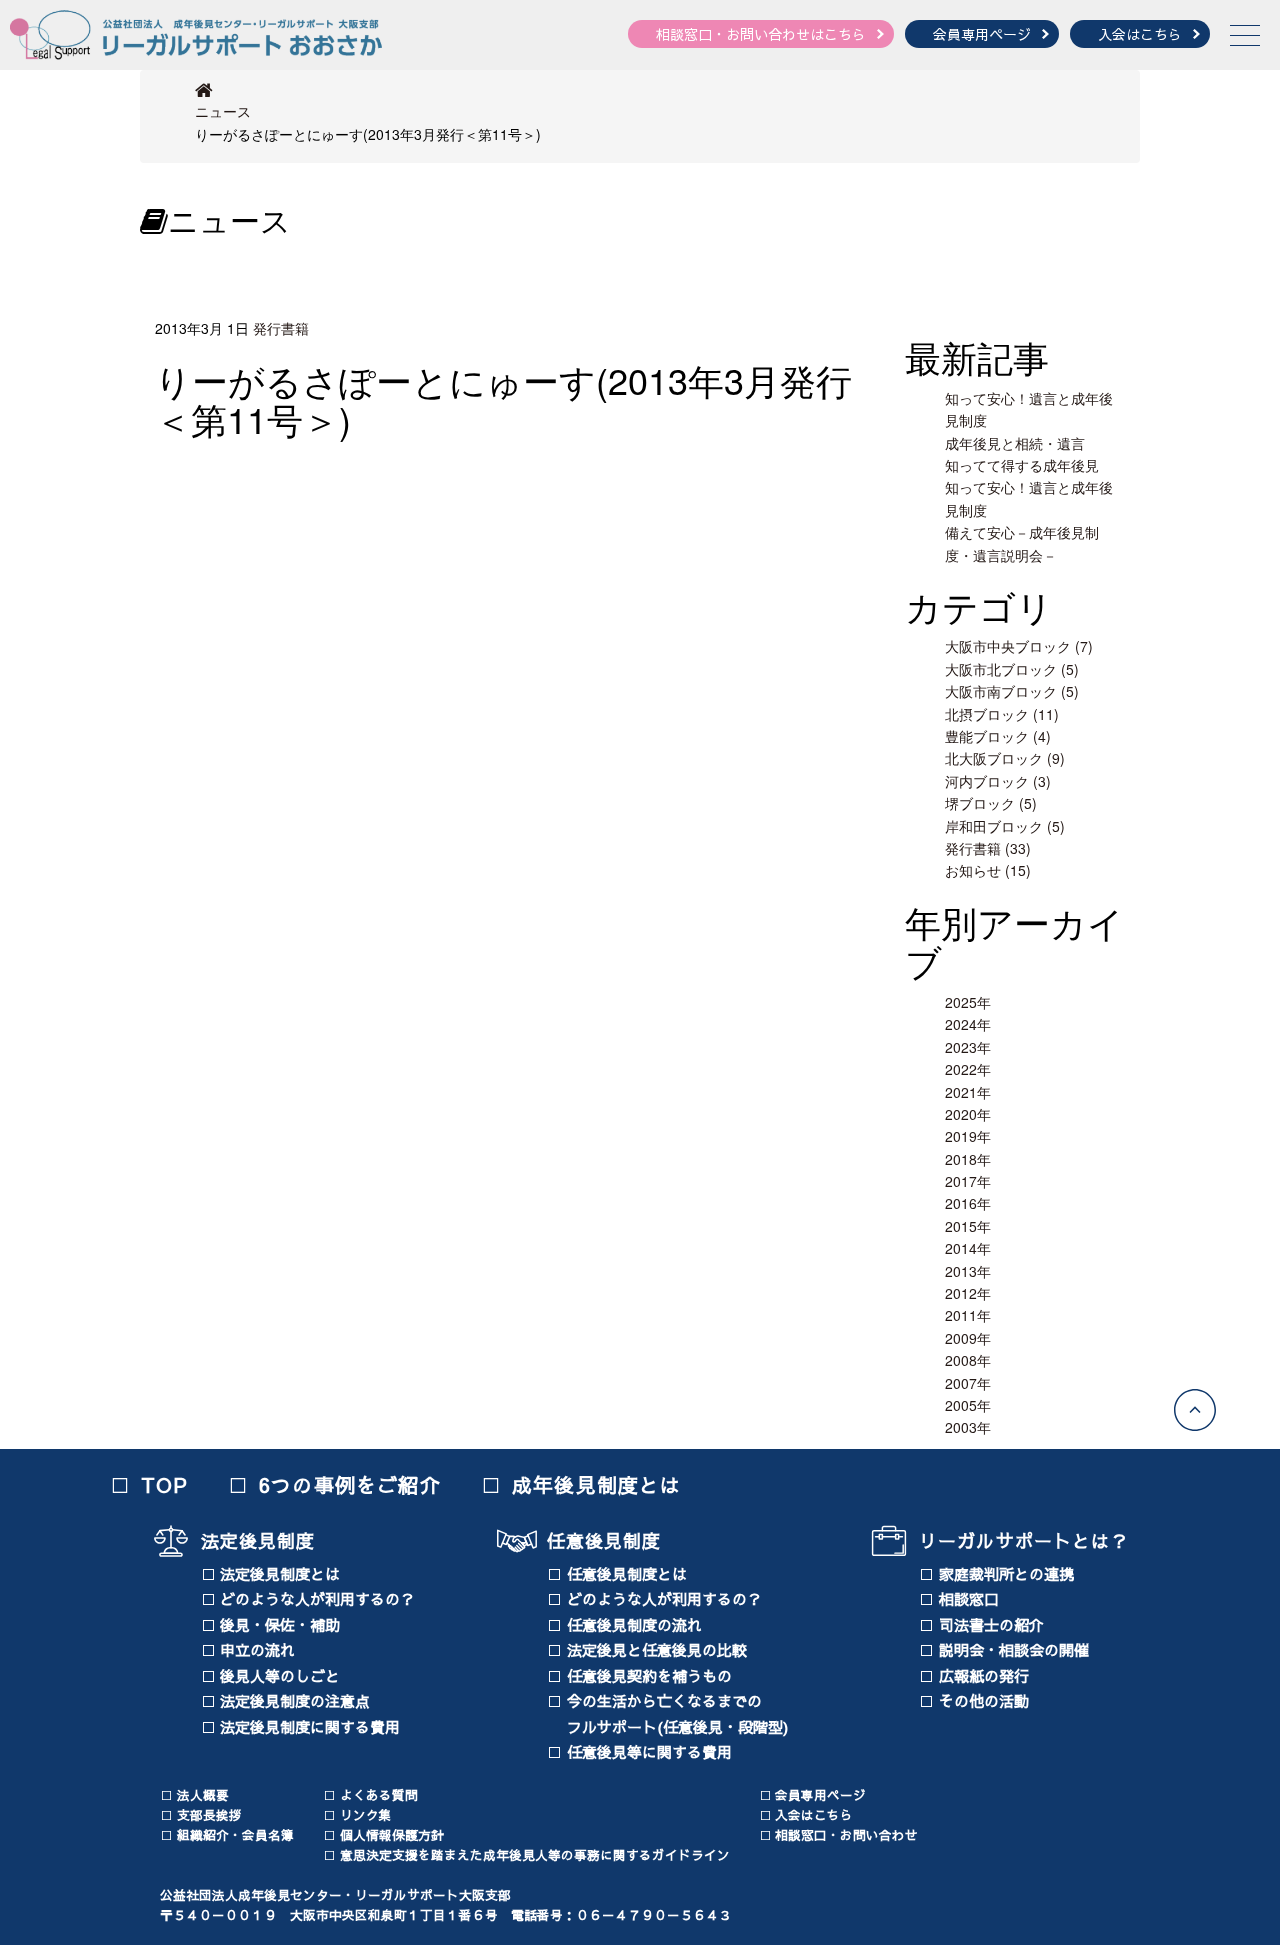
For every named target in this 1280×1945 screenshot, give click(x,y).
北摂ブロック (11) (1002, 714)
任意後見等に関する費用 (649, 1751)
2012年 (968, 1293)
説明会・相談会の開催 (1014, 1649)
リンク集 (366, 1814)
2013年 (968, 1271)
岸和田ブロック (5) (1005, 826)
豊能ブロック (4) (998, 736)
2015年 (968, 1226)
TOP (164, 1484)
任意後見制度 (604, 1540)
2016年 (968, 1203)
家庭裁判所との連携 (1006, 1573)
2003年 (968, 1427)
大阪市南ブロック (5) (1012, 691)
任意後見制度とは (627, 1573)
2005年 (968, 1405)
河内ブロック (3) (998, 781)
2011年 (968, 1315)
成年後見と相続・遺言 (1015, 443)
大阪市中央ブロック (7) (1019, 646)
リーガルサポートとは (1014, 1540)
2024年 (968, 1024)
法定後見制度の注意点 (295, 1700)
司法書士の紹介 (991, 1624)
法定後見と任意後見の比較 (657, 1649)
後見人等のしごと (280, 1675)
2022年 (968, 1069)
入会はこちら (1140, 34)
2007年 (968, 1383)
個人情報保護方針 (392, 1834)
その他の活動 (984, 1700)
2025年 (968, 1002)
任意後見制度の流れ (634, 1624)
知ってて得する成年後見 (1022, 465)
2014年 (968, 1248)
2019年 (968, 1136)
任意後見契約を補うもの (649, 1675)
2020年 (968, 1114)
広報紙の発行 (984, 1675)
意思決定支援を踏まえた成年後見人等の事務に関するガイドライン (535, 1854)
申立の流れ (257, 1649)
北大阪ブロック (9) (1005, 758)
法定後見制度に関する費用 (310, 1726)
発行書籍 (281, 328)
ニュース (223, 111)
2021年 (968, 1092)
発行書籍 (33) (988, 848)
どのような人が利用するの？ (317, 1598)
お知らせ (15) (988, 870)
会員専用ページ (982, 34)
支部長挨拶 (209, 1814)
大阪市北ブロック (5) (1012, 669)
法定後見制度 (258, 1540)
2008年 (968, 1360)
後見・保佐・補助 (280, 1624)
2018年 (968, 1159)
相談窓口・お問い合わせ (846, 1834)
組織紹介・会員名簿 (235, 1834)
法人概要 (203, 1794)
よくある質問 (379, 1794)
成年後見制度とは (597, 1484)
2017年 (968, 1181)
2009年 (968, 1338)
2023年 (968, 1047)
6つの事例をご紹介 (350, 1484)
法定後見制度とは (280, 1573)
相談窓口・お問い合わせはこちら (761, 34)
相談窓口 (969, 1598)
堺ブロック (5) (991, 803)
